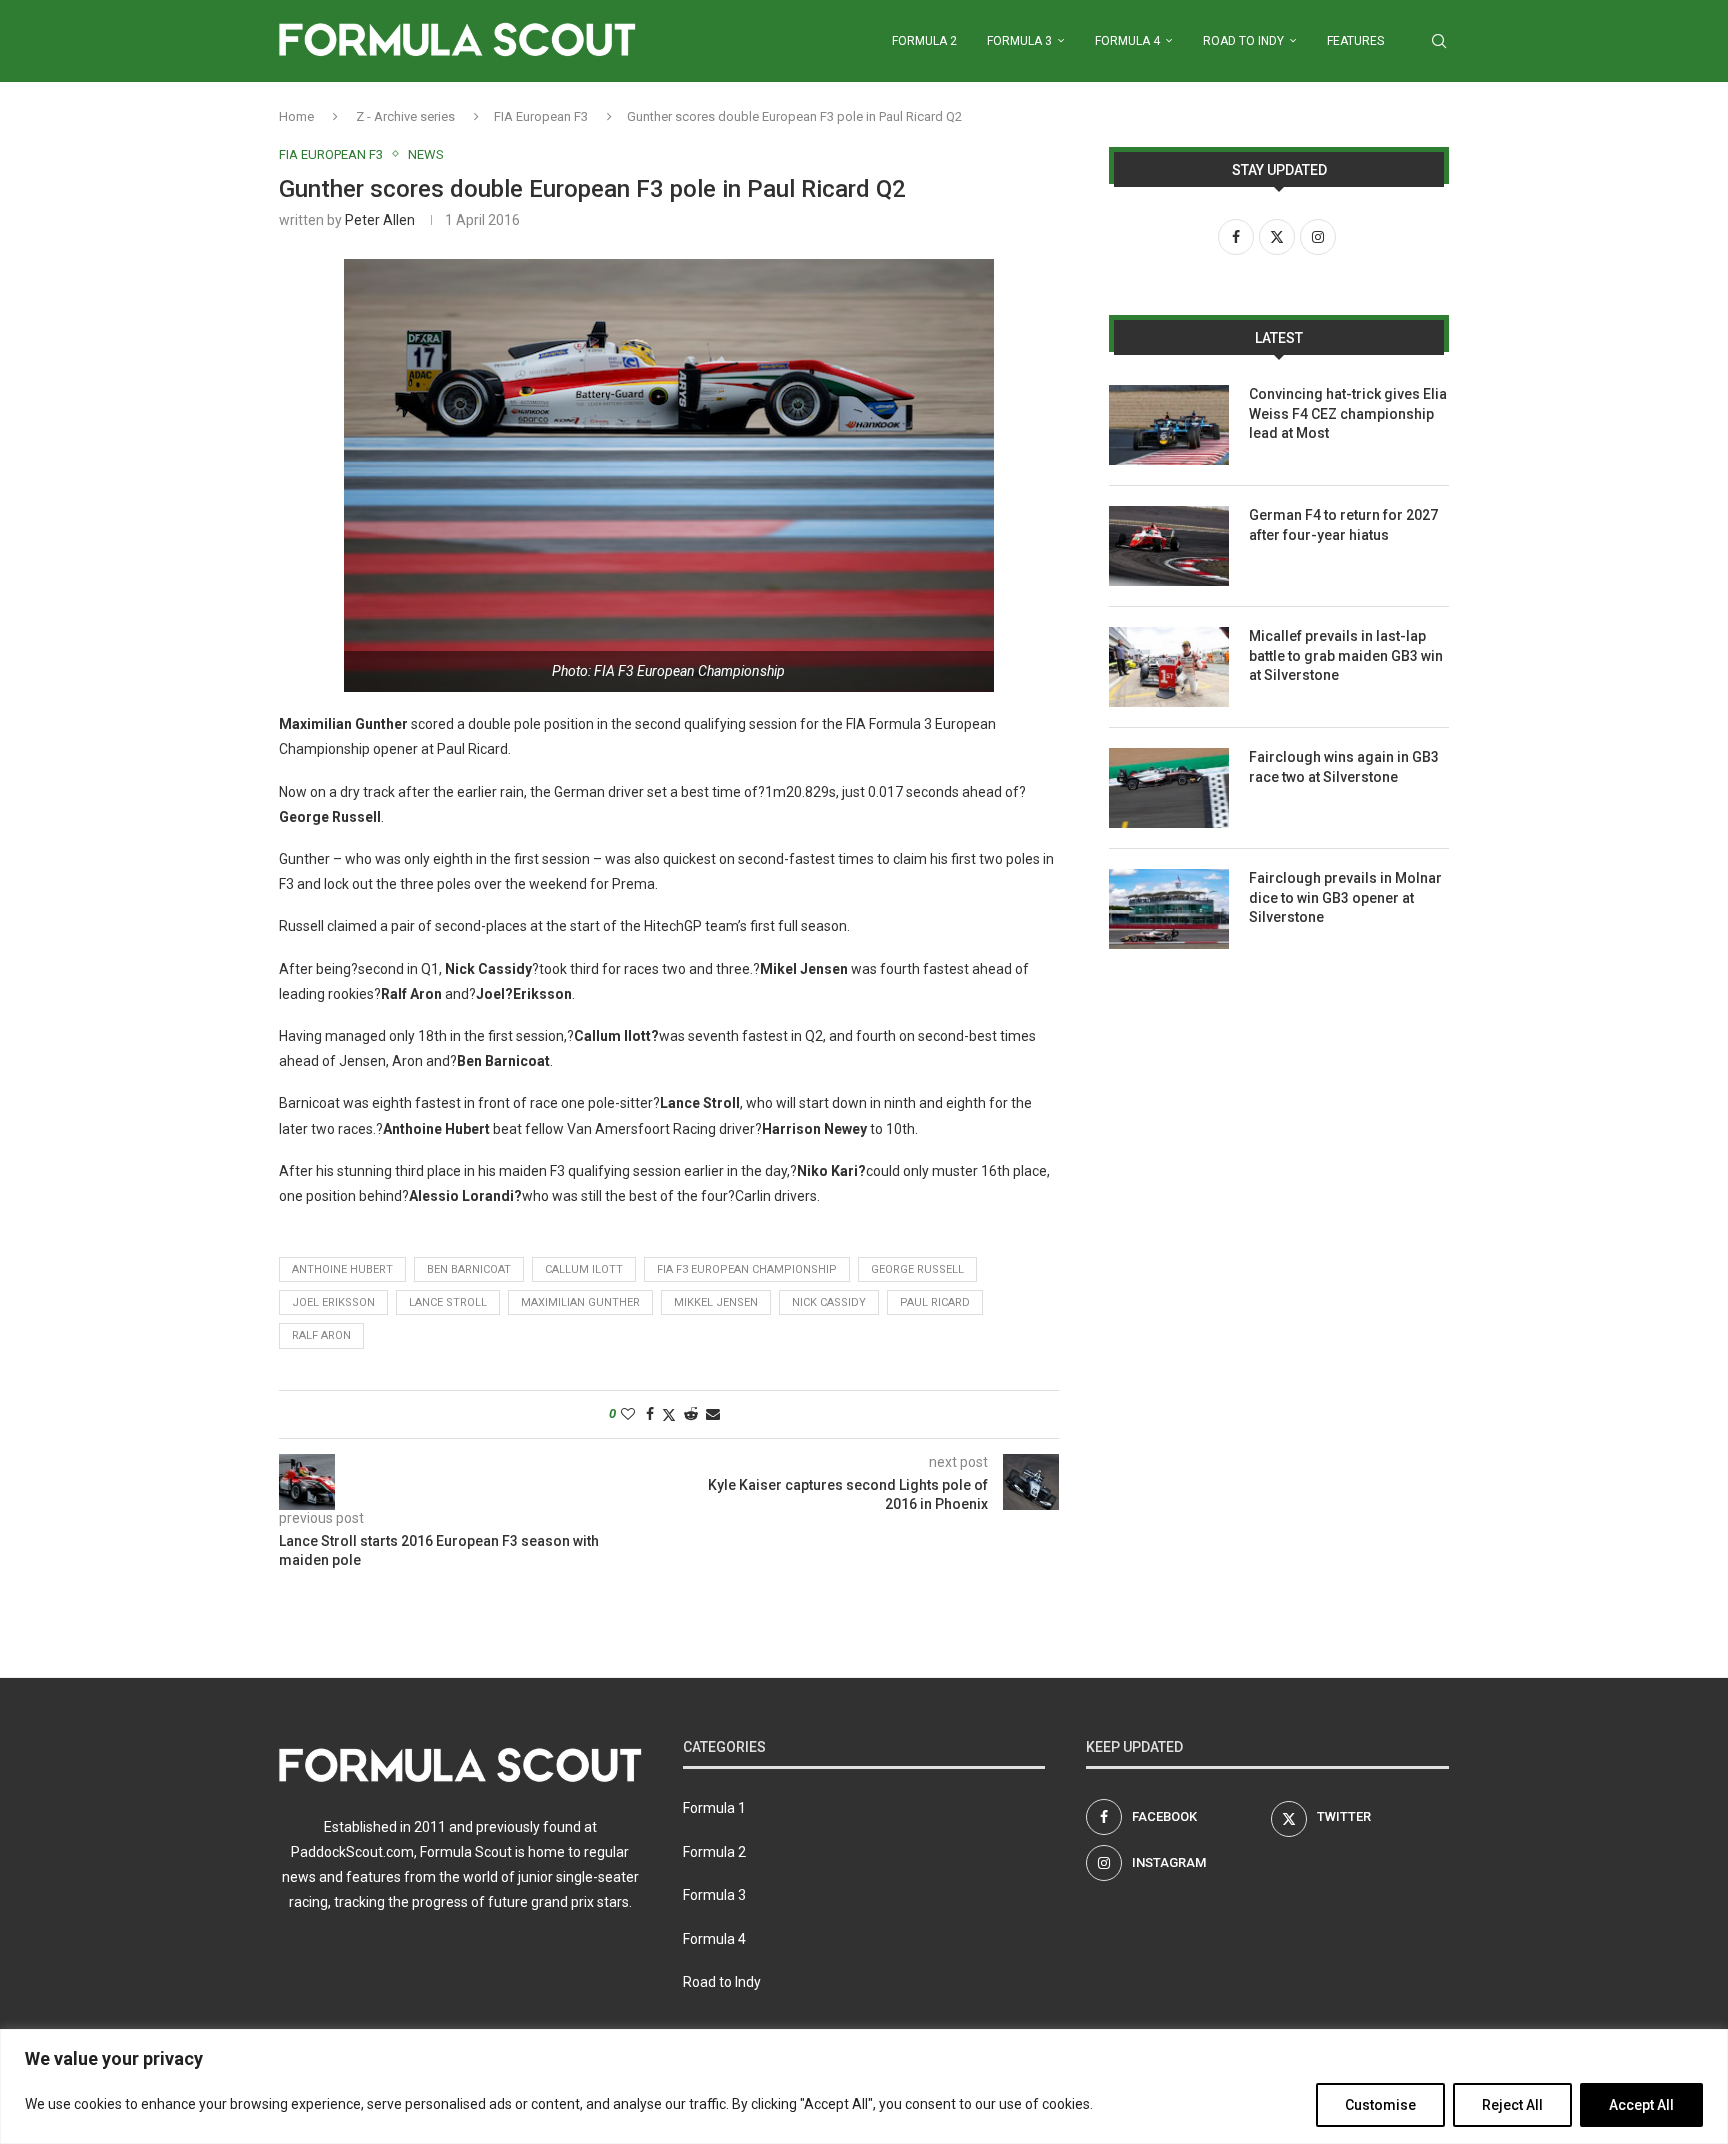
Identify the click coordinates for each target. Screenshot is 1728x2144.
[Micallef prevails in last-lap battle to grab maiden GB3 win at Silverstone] (1169, 667)
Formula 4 (1127, 41)
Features (1355, 41)
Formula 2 (924, 41)
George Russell (917, 1269)
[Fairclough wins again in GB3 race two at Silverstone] (1169, 788)
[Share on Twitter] (669, 1414)
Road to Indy (1243, 41)
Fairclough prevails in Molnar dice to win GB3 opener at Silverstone (1345, 897)
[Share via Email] (713, 1414)
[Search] (1439, 41)
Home (296, 116)
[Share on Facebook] (650, 1414)
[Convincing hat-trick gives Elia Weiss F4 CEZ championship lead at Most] (1169, 425)
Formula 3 (1019, 41)
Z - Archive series (405, 116)
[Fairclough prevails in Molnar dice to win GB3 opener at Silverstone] (1169, 909)
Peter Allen (380, 220)
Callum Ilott (584, 1269)
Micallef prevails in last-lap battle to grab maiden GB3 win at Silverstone (1346, 655)
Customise (1380, 2105)
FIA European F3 (541, 116)
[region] (864, 2086)
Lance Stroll (448, 1302)
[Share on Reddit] (691, 1414)
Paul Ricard (935, 1302)
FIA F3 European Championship (747, 1269)
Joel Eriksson (333, 1302)
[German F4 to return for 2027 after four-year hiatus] (1169, 546)
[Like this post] (628, 1414)
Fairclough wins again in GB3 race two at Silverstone (1344, 767)
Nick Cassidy (829, 1302)
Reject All (1512, 2105)
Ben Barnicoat (469, 1269)
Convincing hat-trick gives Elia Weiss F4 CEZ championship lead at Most (1348, 413)
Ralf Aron (321, 1335)
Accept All (1641, 2105)
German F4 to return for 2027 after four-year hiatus (1343, 525)
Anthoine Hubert (342, 1269)
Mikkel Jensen (716, 1302)
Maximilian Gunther (580, 1302)
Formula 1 (714, 1808)
